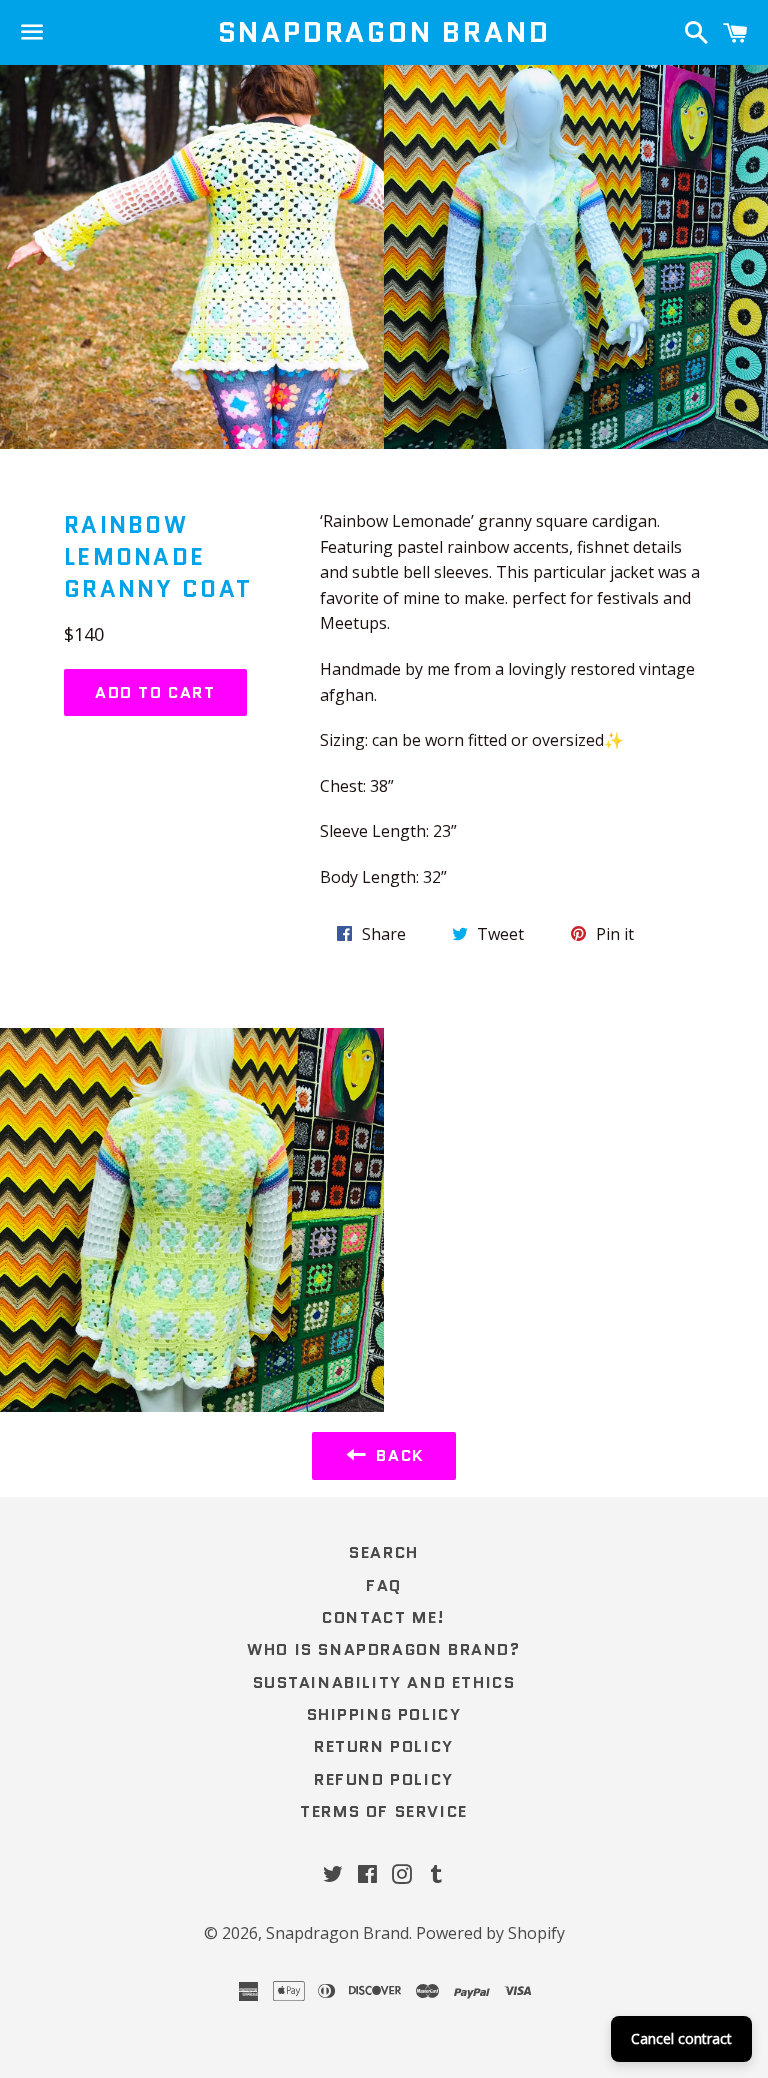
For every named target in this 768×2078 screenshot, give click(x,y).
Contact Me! (384, 1617)
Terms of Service (384, 1811)
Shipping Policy (384, 1714)
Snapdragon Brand (384, 32)
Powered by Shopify (490, 1933)
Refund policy (384, 1779)
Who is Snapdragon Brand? (383, 1649)
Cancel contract (681, 2038)
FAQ (384, 1585)
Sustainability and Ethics (384, 1682)
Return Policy (384, 1746)
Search (384, 1552)
